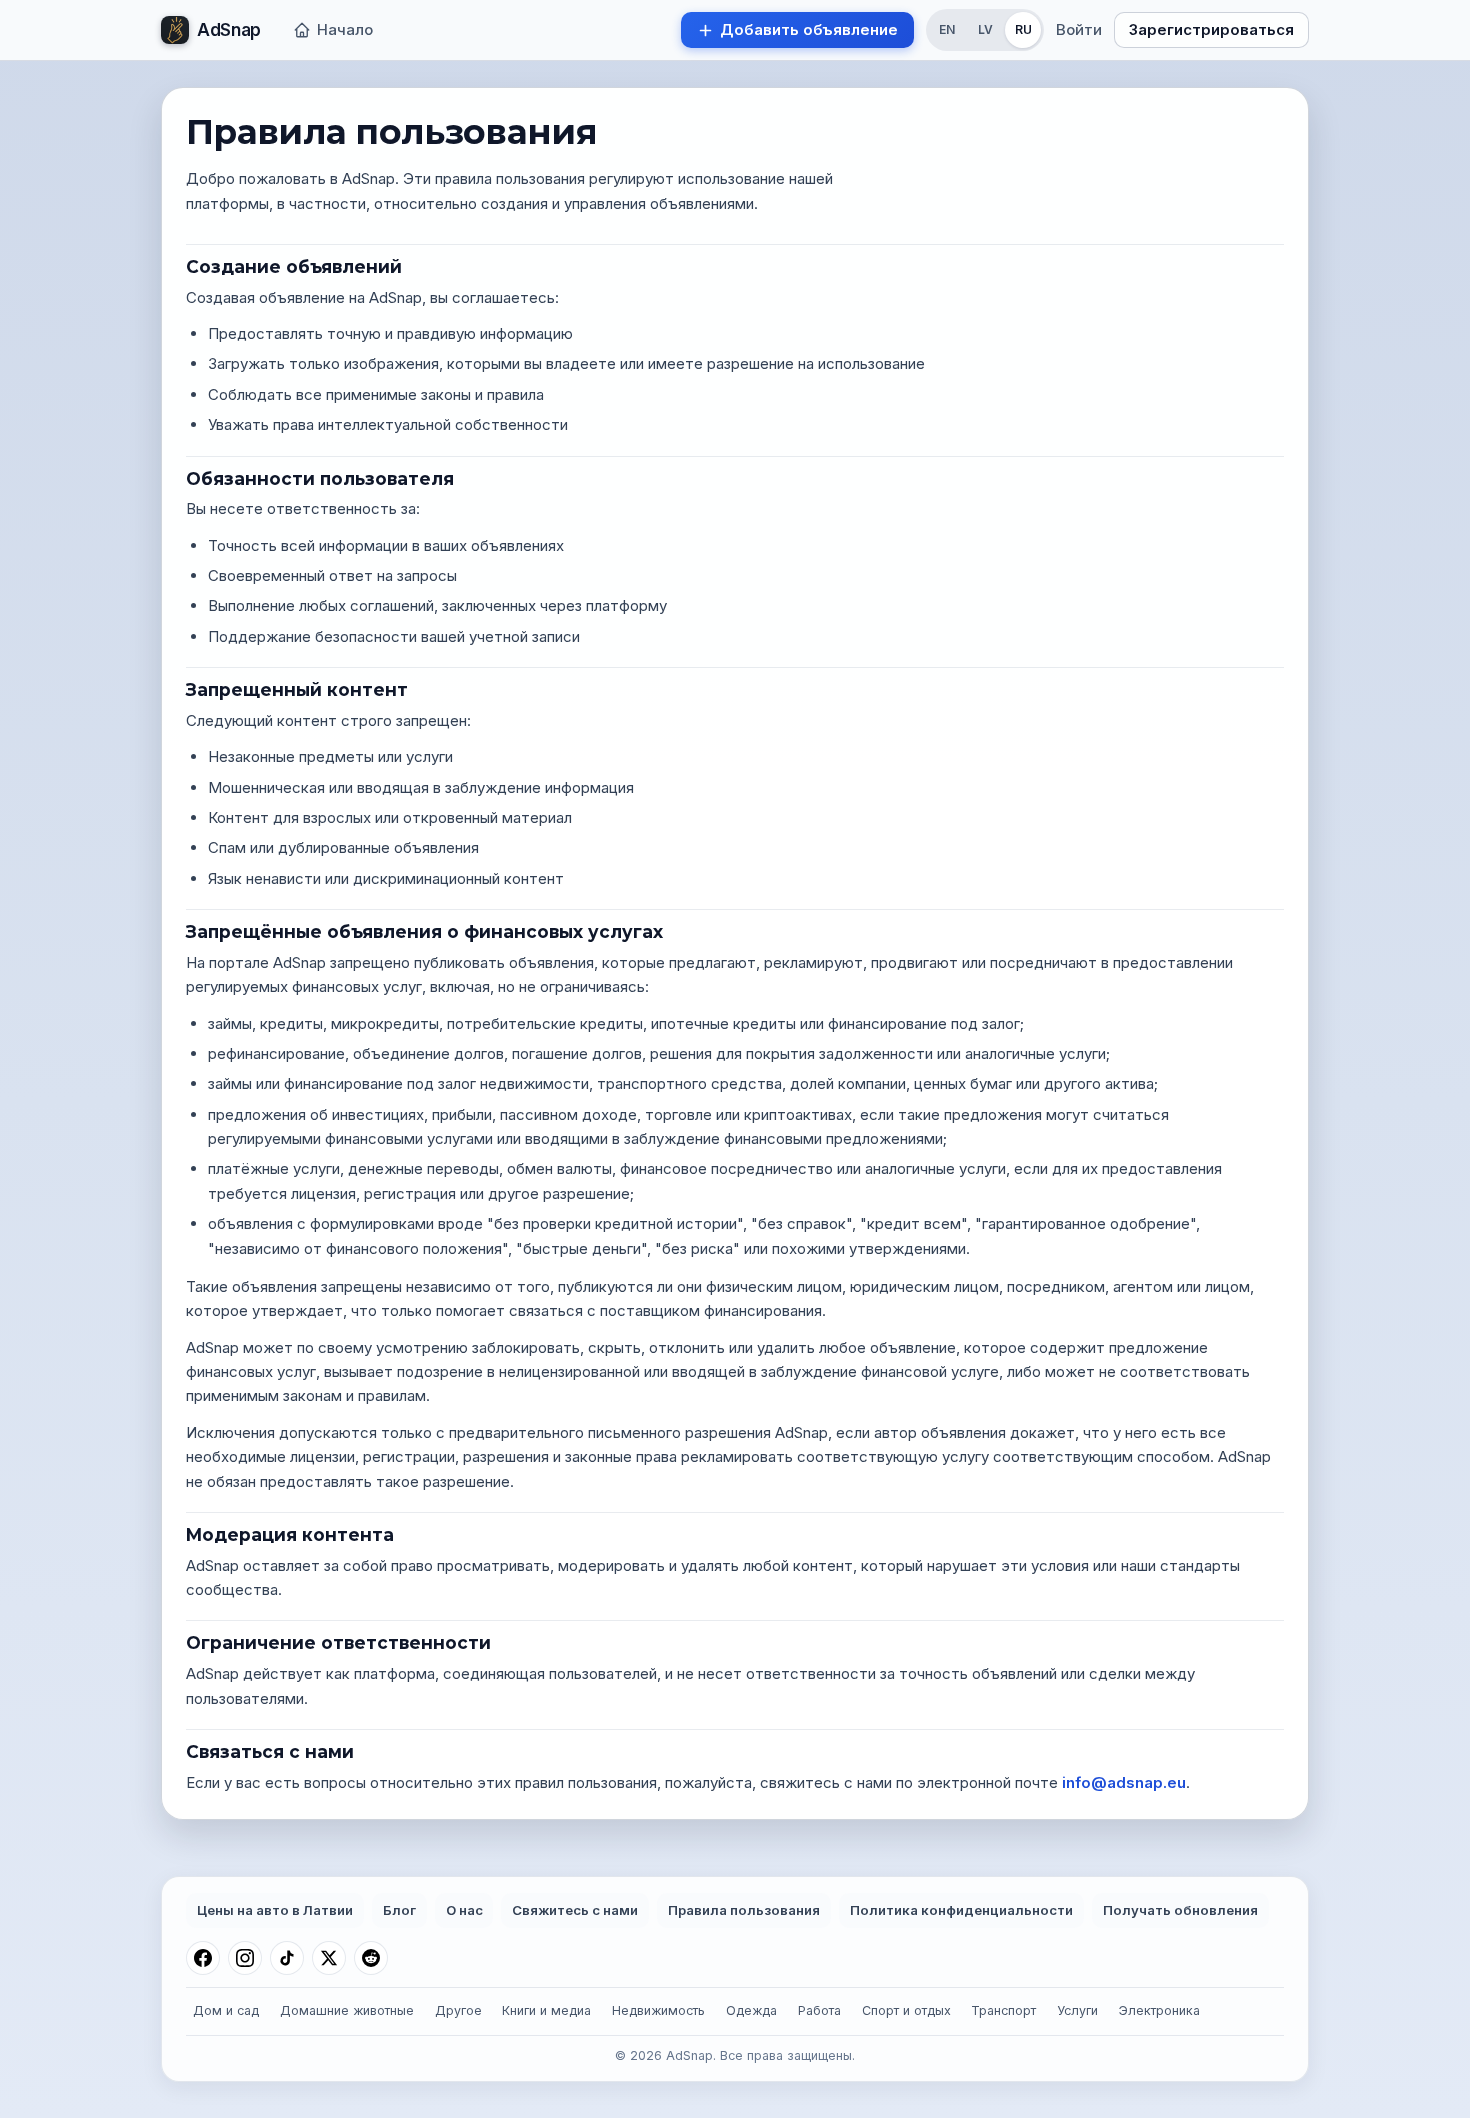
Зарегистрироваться (1211, 29)
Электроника (1159, 2010)
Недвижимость (658, 2010)
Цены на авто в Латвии (275, 1910)
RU (1023, 29)
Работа (819, 2010)
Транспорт (1003, 2010)
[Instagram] (245, 1958)
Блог (399, 1910)
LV (985, 29)
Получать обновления (1180, 1910)
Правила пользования (744, 1910)
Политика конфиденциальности (961, 1910)
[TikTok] (287, 1958)
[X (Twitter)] (329, 1958)
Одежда (751, 2010)
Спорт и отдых (906, 2010)
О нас (464, 1910)
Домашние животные (347, 2010)
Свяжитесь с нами (575, 1910)
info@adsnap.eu (1124, 1782)
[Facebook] (203, 1958)
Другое (458, 2010)
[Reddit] (371, 1958)
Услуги (1077, 2010)
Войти (1079, 29)
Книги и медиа (546, 2010)
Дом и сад (226, 2010)
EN (947, 29)
